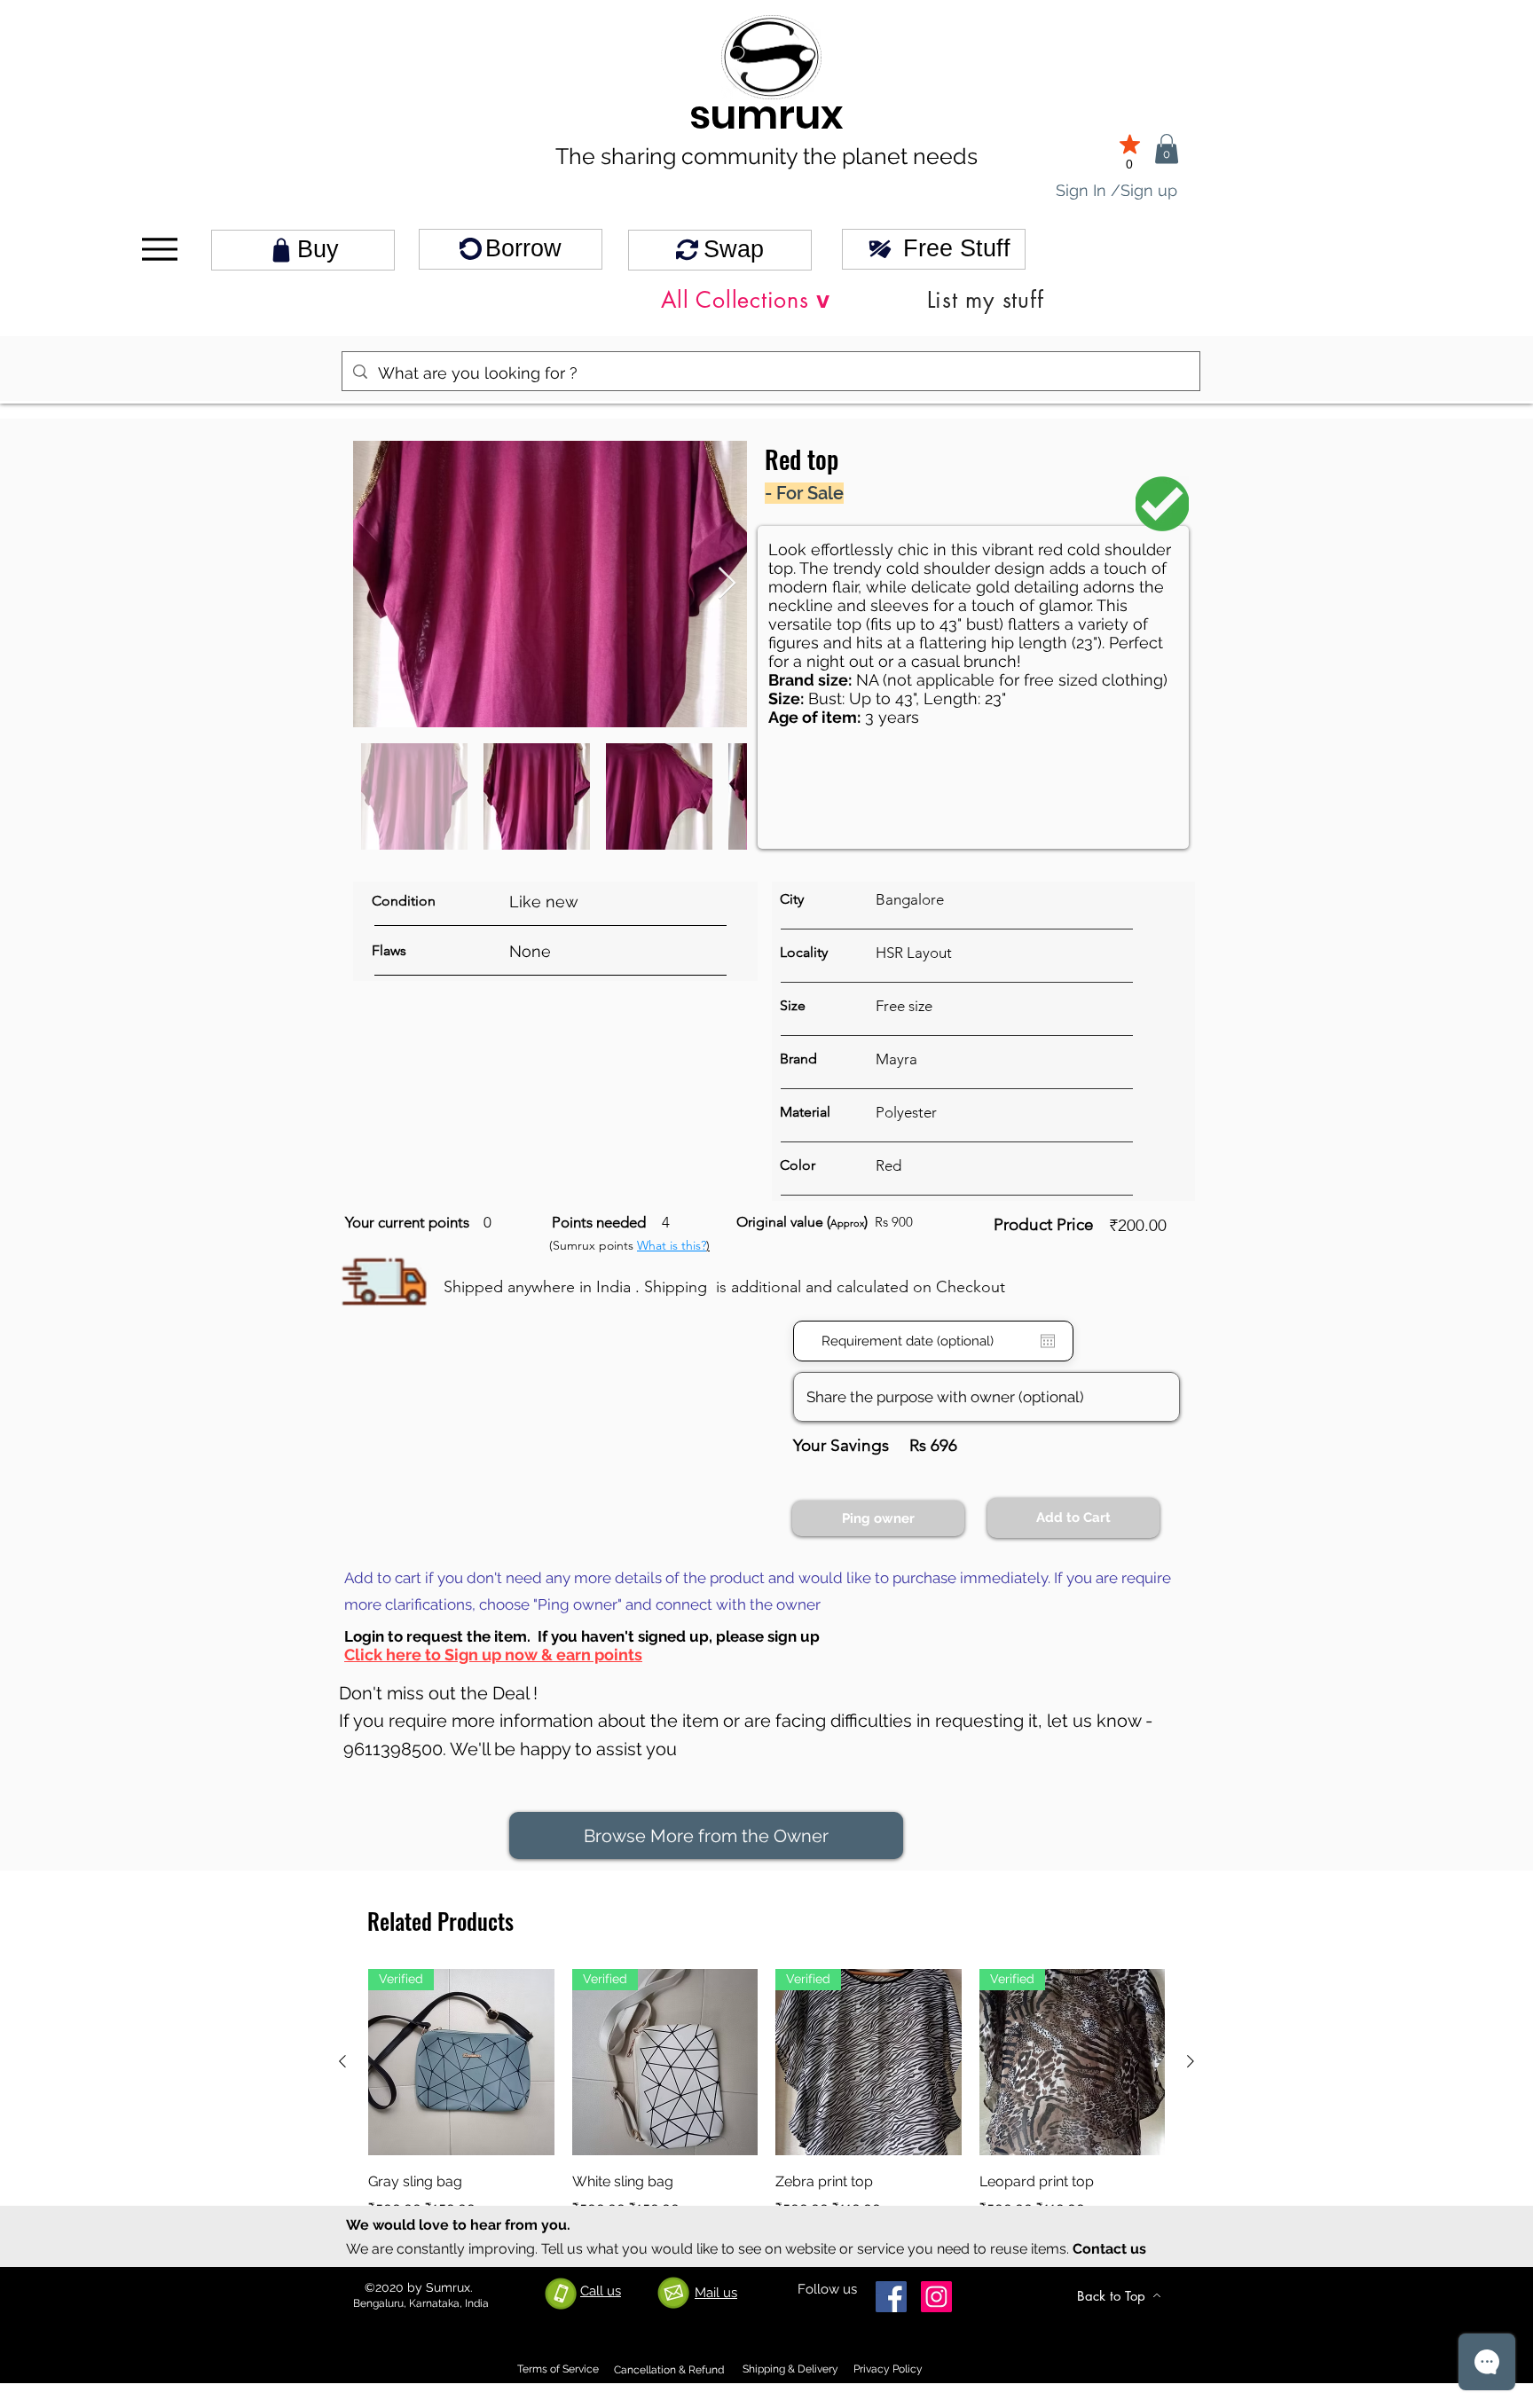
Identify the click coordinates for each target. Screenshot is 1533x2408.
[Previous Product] (342, 2061)
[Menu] (159, 250)
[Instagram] (936, 2297)
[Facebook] (891, 2297)
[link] (1167, 149)
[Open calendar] (1048, 1341)
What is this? (672, 1245)
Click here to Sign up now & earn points (493, 1655)
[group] (766, 2106)
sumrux (766, 115)
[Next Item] (727, 584)
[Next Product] (1191, 2061)
